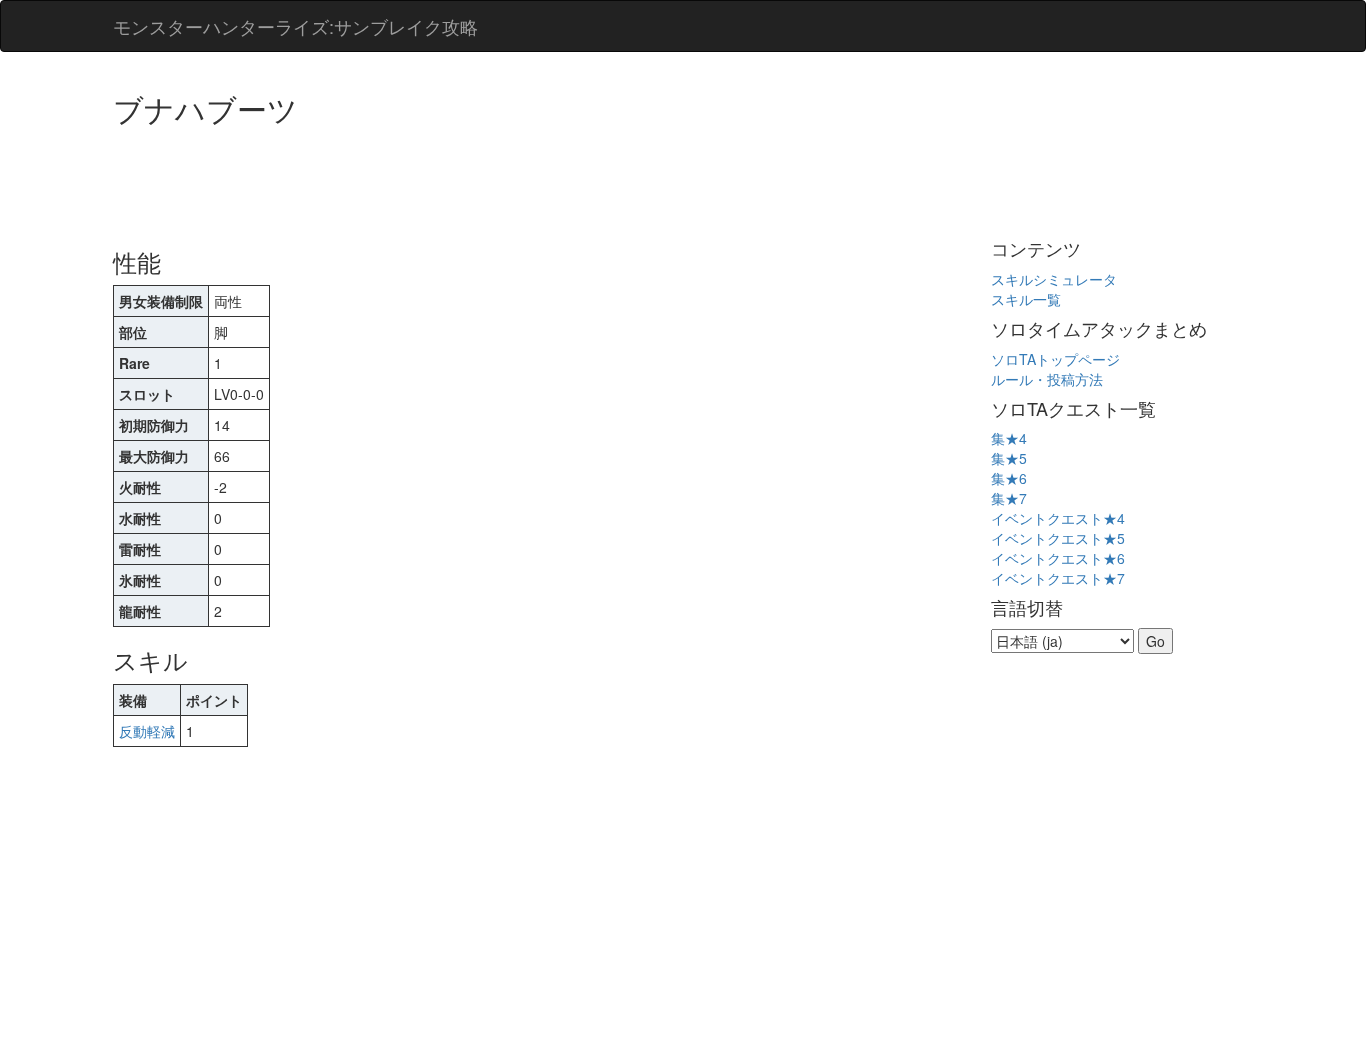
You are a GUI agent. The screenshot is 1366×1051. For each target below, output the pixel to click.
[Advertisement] (477, 180)
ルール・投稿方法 (1047, 379)
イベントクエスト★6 (1058, 558)
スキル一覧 (1026, 299)
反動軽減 (147, 731)
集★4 (1009, 438)
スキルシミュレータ (1054, 279)
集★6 (1009, 478)
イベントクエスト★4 (1058, 518)
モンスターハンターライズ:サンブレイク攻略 (295, 26)
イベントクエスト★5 (1058, 538)
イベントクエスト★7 (1058, 578)
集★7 (1009, 498)
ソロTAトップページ (1055, 359)
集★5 (1009, 458)
